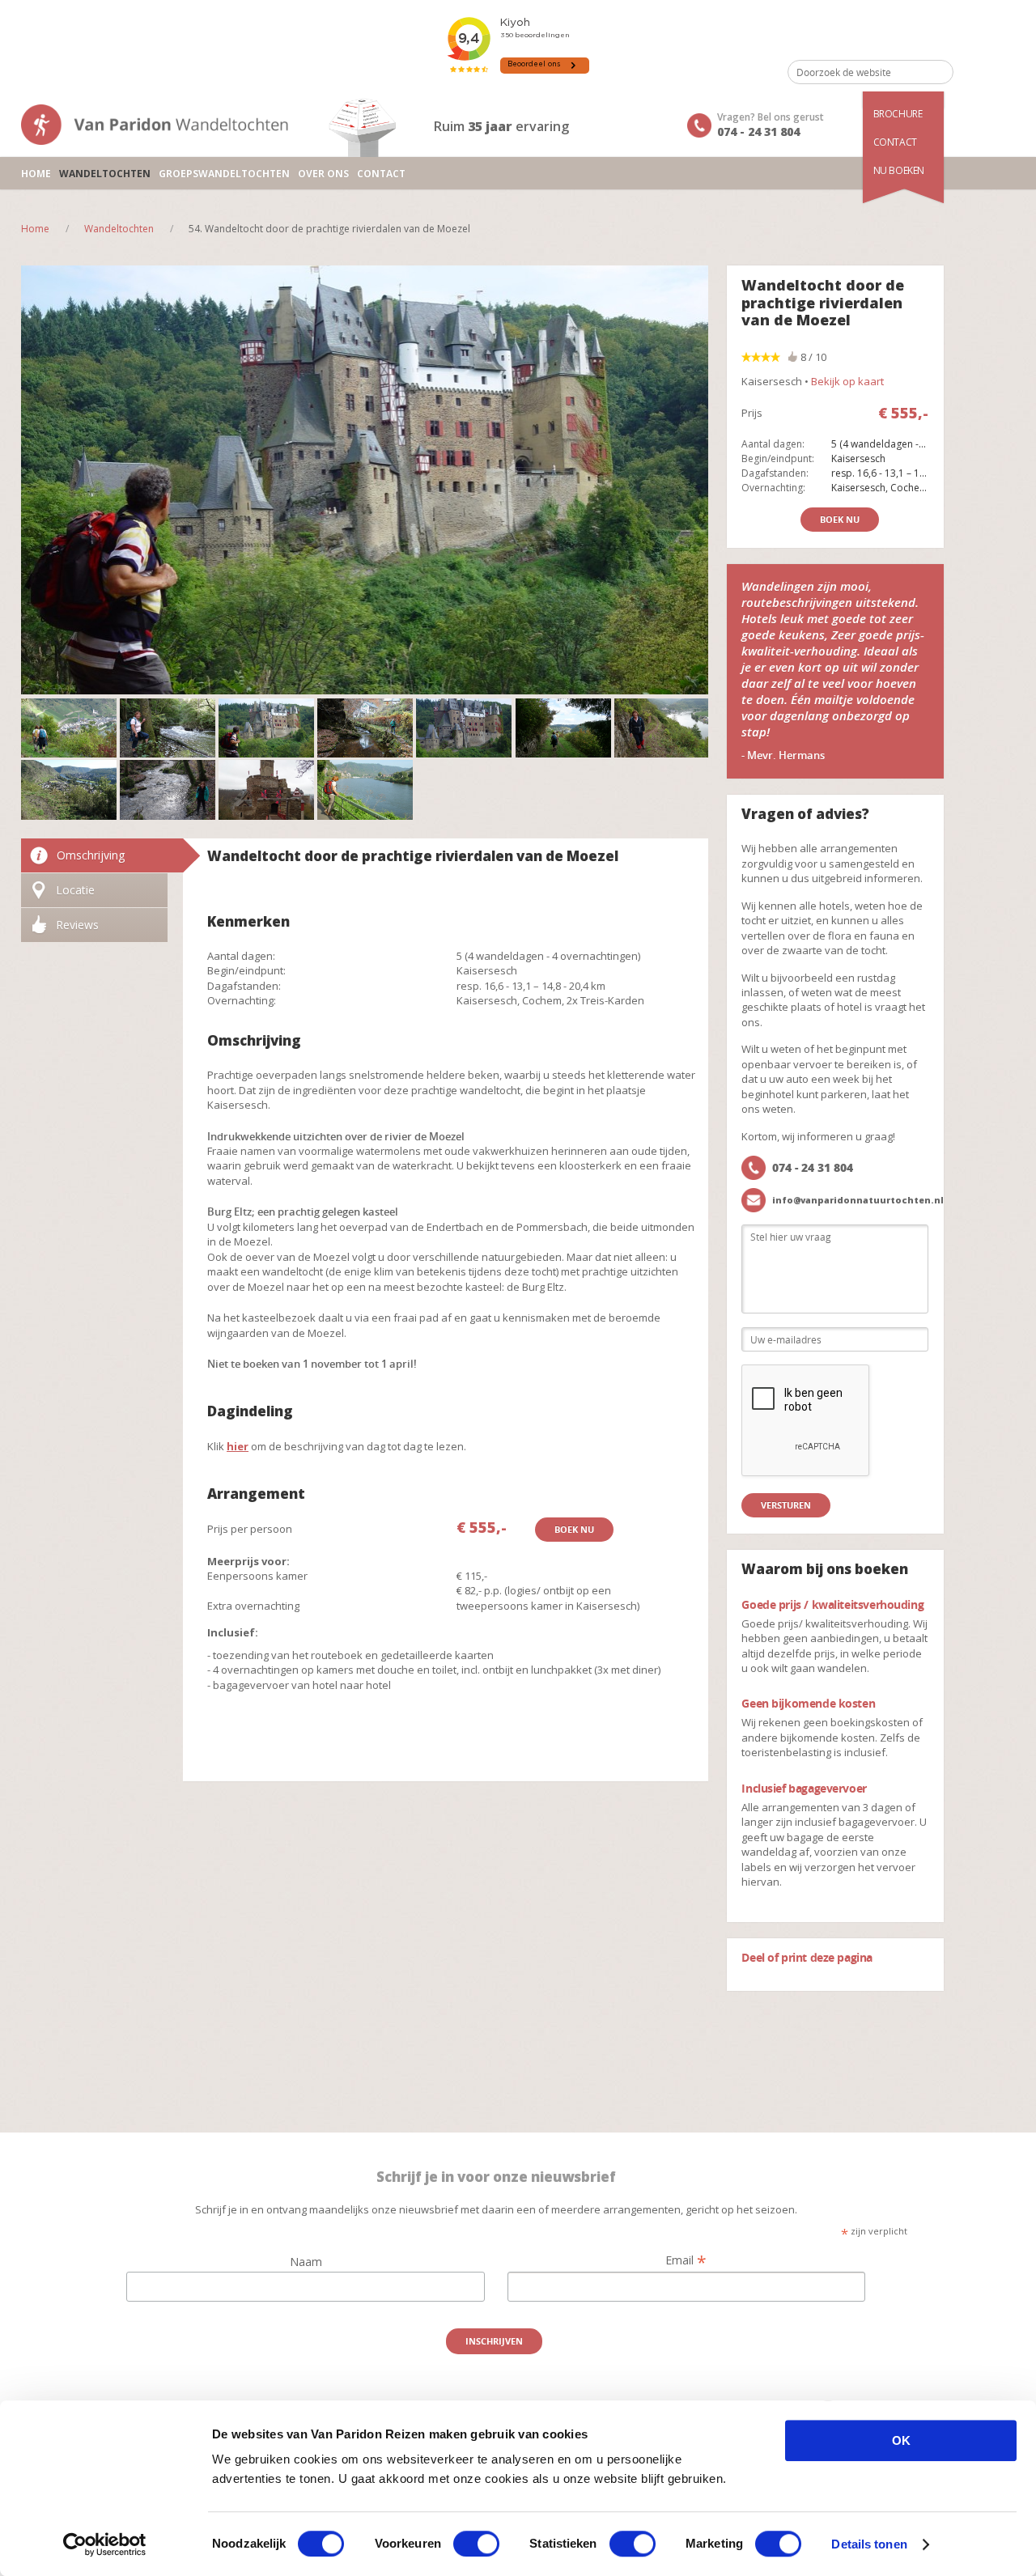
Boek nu (574, 1529)
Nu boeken (899, 170)
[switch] (476, 2544)
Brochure (898, 114)
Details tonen (869, 2544)
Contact (895, 142)
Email (686, 2260)
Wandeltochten (105, 174)
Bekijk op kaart (847, 381)
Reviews (77, 925)
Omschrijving (91, 855)
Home (36, 174)
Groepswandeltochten (224, 174)
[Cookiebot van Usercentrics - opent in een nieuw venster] (105, 2544)
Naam (306, 2262)
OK (901, 2440)
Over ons (323, 174)
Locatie (75, 890)
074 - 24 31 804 (758, 132)
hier (238, 1446)
